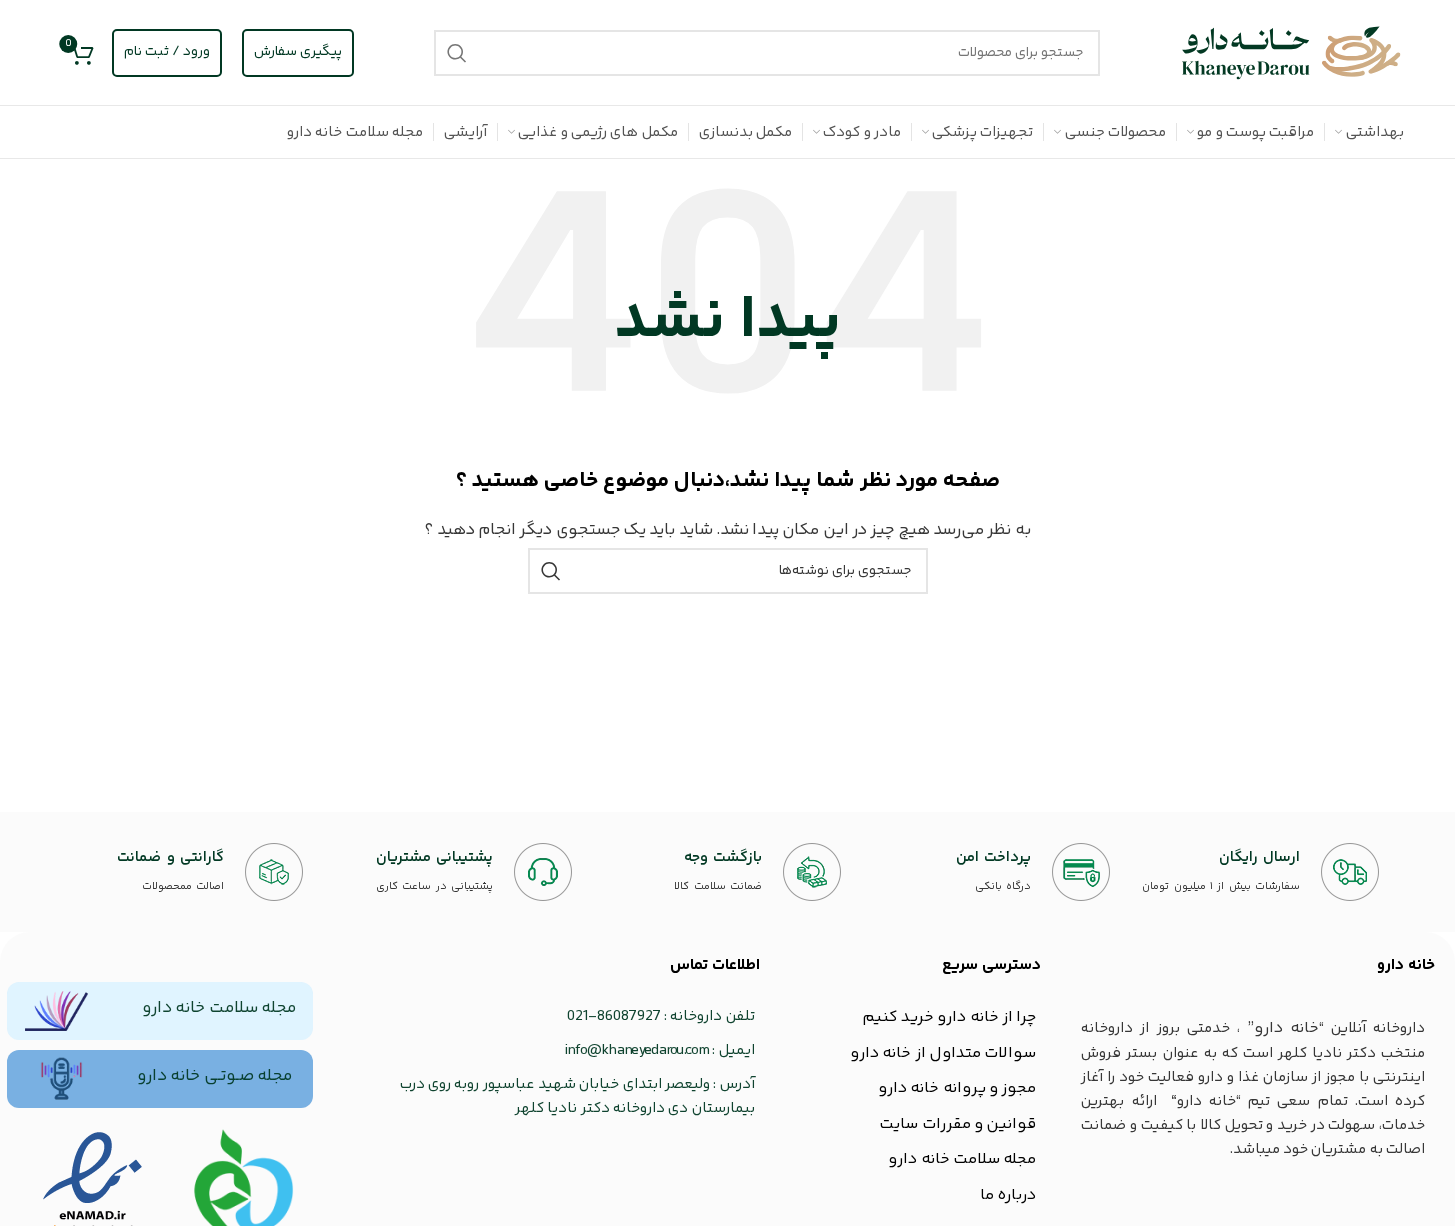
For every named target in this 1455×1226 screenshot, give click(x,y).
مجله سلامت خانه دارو (219, 1008)
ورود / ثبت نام (167, 52)
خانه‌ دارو (1406, 965)
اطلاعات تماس (715, 965)
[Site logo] (1292, 52)
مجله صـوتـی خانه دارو (214, 1076)
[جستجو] (457, 53)
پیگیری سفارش (298, 52)
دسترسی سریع (991, 965)
